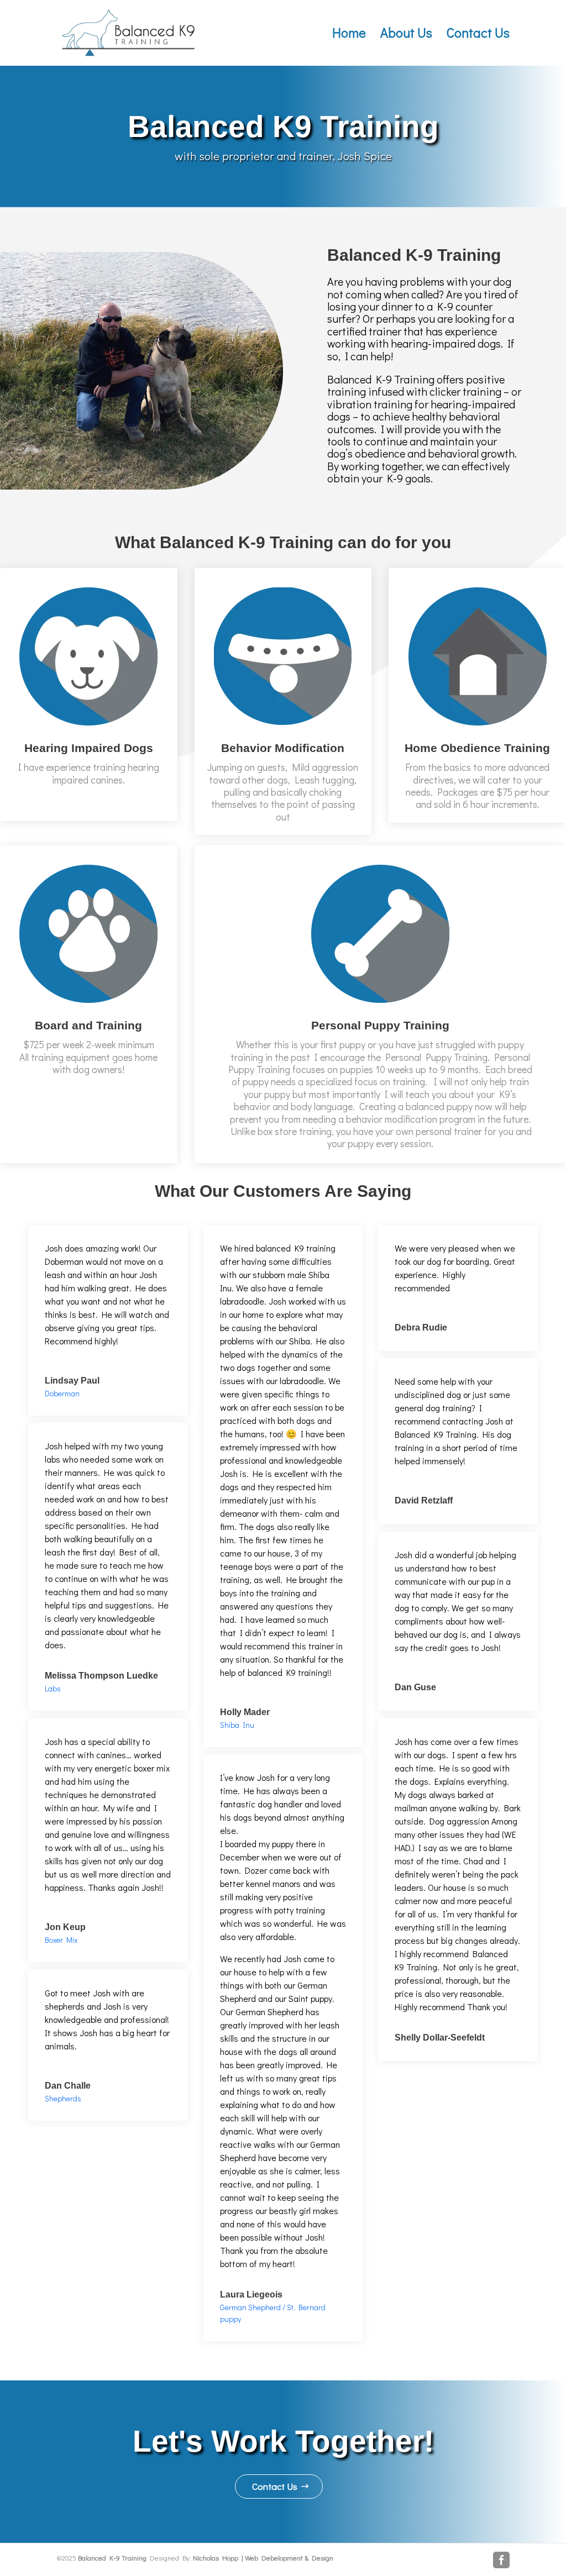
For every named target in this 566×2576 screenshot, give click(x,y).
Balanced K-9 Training (112, 2557)
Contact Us (478, 35)
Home (349, 35)
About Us (406, 35)
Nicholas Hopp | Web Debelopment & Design (263, 2557)
